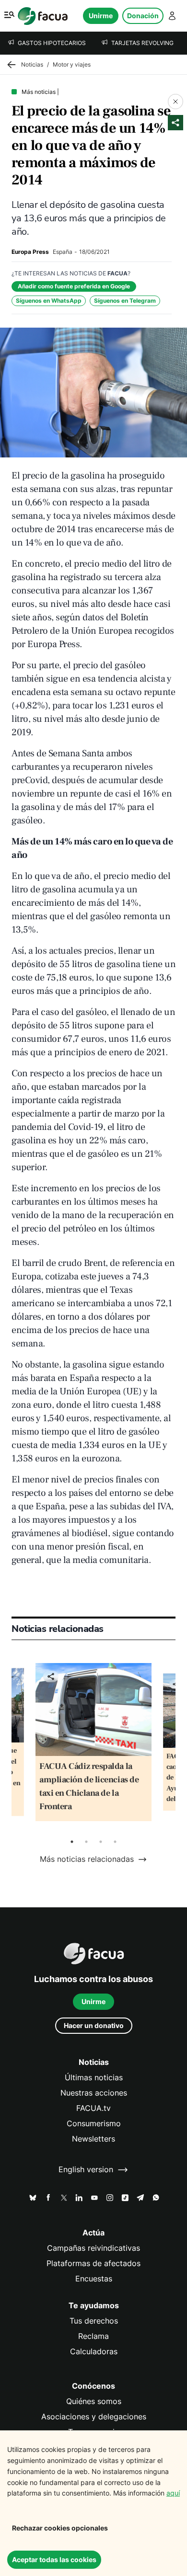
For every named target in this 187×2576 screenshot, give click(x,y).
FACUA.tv (93, 2108)
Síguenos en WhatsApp (49, 301)
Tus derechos (94, 2321)
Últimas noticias (94, 2078)
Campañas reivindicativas (93, 2248)
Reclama (93, 2336)
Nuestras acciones (94, 2093)
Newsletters (93, 2139)
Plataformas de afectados (93, 2263)
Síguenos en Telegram (125, 301)
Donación (143, 16)
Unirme (101, 16)
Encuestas (94, 2279)
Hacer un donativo (94, 2025)
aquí (173, 2493)
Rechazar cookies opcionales (60, 2528)
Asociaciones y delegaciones (94, 2417)
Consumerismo (94, 2124)
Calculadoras (94, 2352)
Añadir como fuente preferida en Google (74, 286)
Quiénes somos (94, 2401)
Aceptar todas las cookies (54, 2559)
